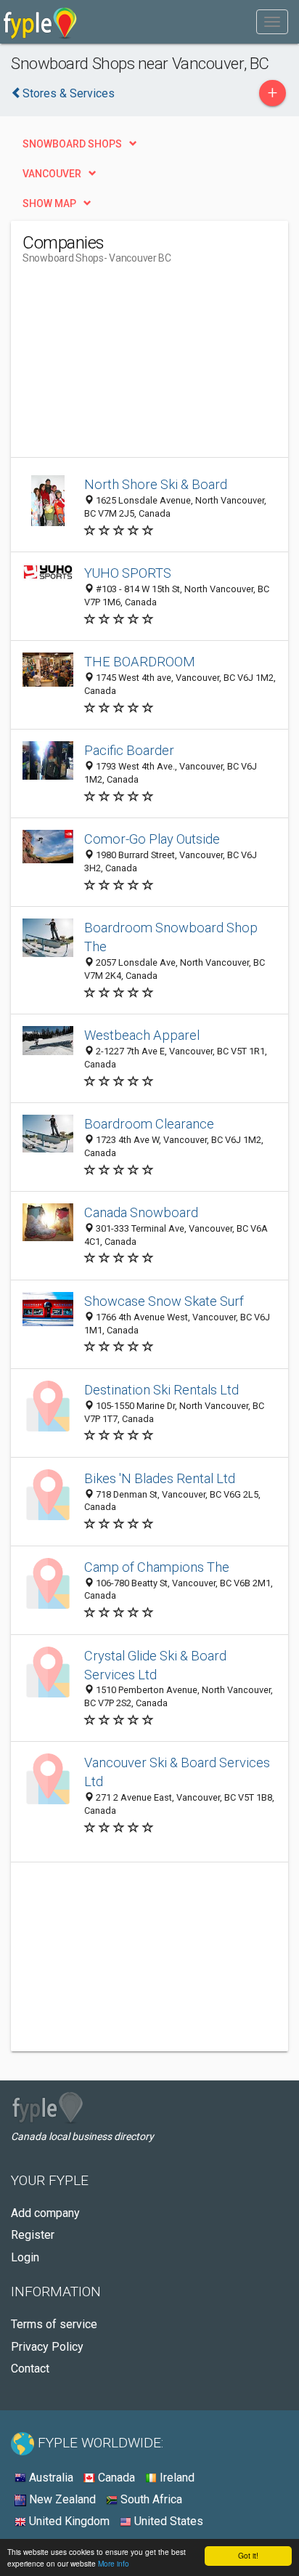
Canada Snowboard (141, 1212)
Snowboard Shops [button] (72, 144)
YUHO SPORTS (128, 573)
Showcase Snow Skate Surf (164, 1301)
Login (25, 2257)
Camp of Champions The (157, 1567)
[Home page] (40, 22)
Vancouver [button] (52, 174)
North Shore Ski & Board (156, 484)
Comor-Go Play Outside (152, 839)
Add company (45, 2213)
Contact (30, 2369)
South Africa (150, 2499)
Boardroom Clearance (149, 1124)
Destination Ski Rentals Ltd (161, 1390)
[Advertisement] (131, 366)
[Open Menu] (272, 22)
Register (33, 2235)
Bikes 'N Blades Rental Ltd (160, 1478)
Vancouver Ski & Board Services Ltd (177, 1772)
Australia (50, 2478)
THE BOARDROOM (140, 662)
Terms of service (54, 2324)
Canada (115, 2478)
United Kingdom (68, 2521)
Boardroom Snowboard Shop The (171, 937)
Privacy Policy (47, 2347)
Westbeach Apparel (142, 1035)
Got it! (248, 2555)
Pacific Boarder (129, 750)
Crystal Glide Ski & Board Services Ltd (155, 1665)
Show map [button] (49, 203)
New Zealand (61, 2499)
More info (114, 2563)
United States (167, 2521)
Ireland (176, 2478)
